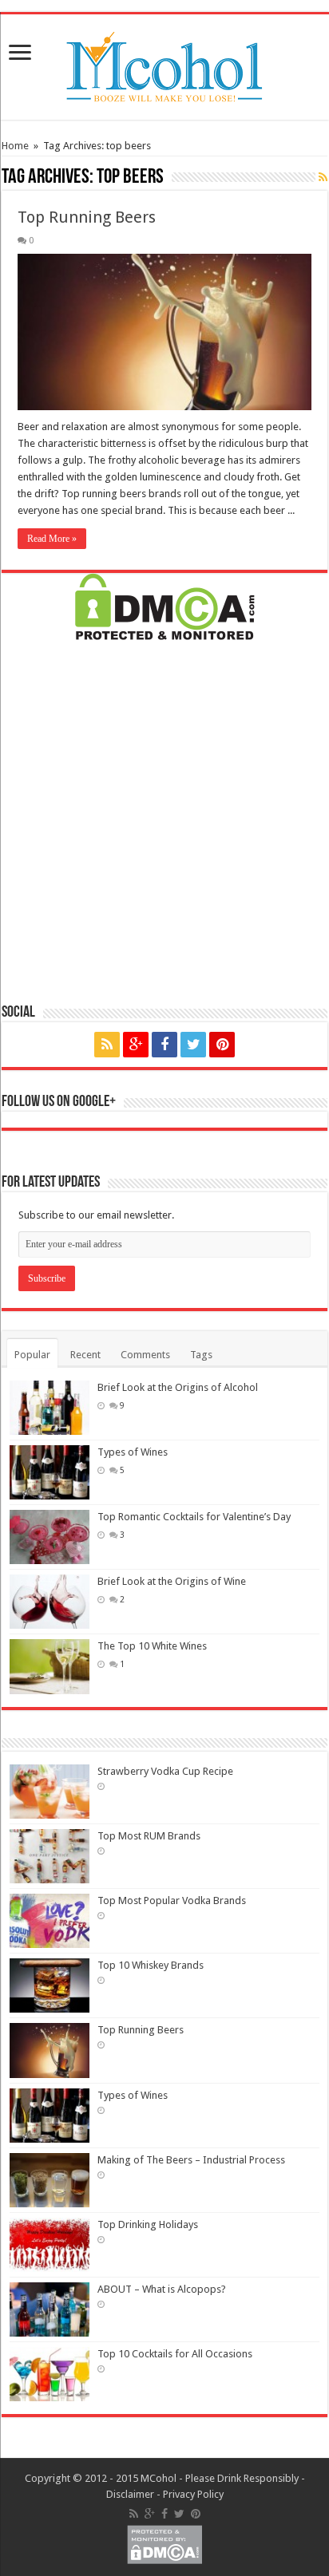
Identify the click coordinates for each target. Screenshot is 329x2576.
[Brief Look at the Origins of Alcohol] (50, 1408)
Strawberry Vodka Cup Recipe (165, 1771)
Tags (201, 1355)
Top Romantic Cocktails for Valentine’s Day (194, 1517)
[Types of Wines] (50, 1472)
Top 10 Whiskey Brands (151, 1965)
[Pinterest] (222, 1045)
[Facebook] (164, 1045)
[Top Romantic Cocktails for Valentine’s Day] (50, 1537)
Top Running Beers (87, 217)
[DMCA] (165, 605)
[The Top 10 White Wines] (50, 1666)
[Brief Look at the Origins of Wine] (50, 1602)
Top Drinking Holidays (148, 2224)
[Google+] (136, 1045)
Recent (85, 1355)
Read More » (52, 539)
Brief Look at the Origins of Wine (172, 1581)
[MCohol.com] (164, 64)
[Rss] (107, 1045)
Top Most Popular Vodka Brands (172, 1900)
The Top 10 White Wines (152, 1646)
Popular (32, 1355)
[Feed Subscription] (323, 177)
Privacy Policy (193, 2494)
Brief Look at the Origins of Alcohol (178, 1387)
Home (15, 146)
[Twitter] (193, 1045)
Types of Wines (133, 1452)
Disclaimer (130, 2494)
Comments (145, 1355)
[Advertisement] (164, 820)
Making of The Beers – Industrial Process (191, 2160)
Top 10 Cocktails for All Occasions (175, 2354)
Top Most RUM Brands (149, 1836)
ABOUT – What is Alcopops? (162, 2289)
